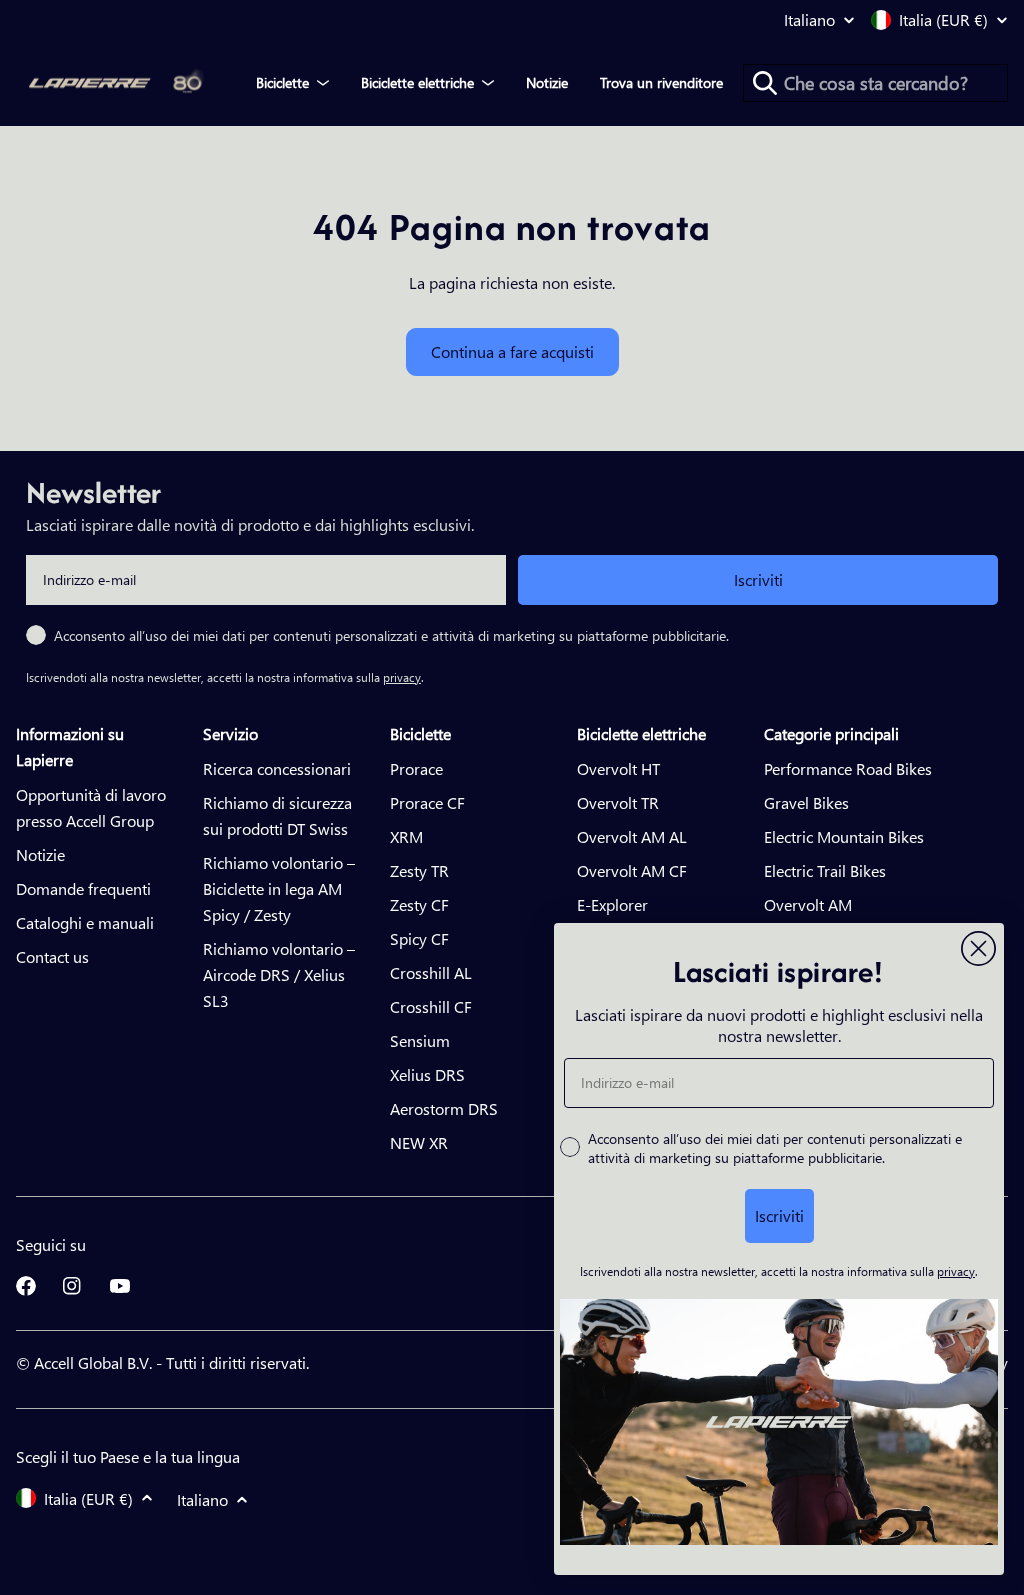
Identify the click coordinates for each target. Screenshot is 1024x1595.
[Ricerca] (765, 83)
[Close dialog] (978, 948)
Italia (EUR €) (943, 20)
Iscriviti (758, 579)
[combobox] (875, 83)
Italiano (809, 20)
